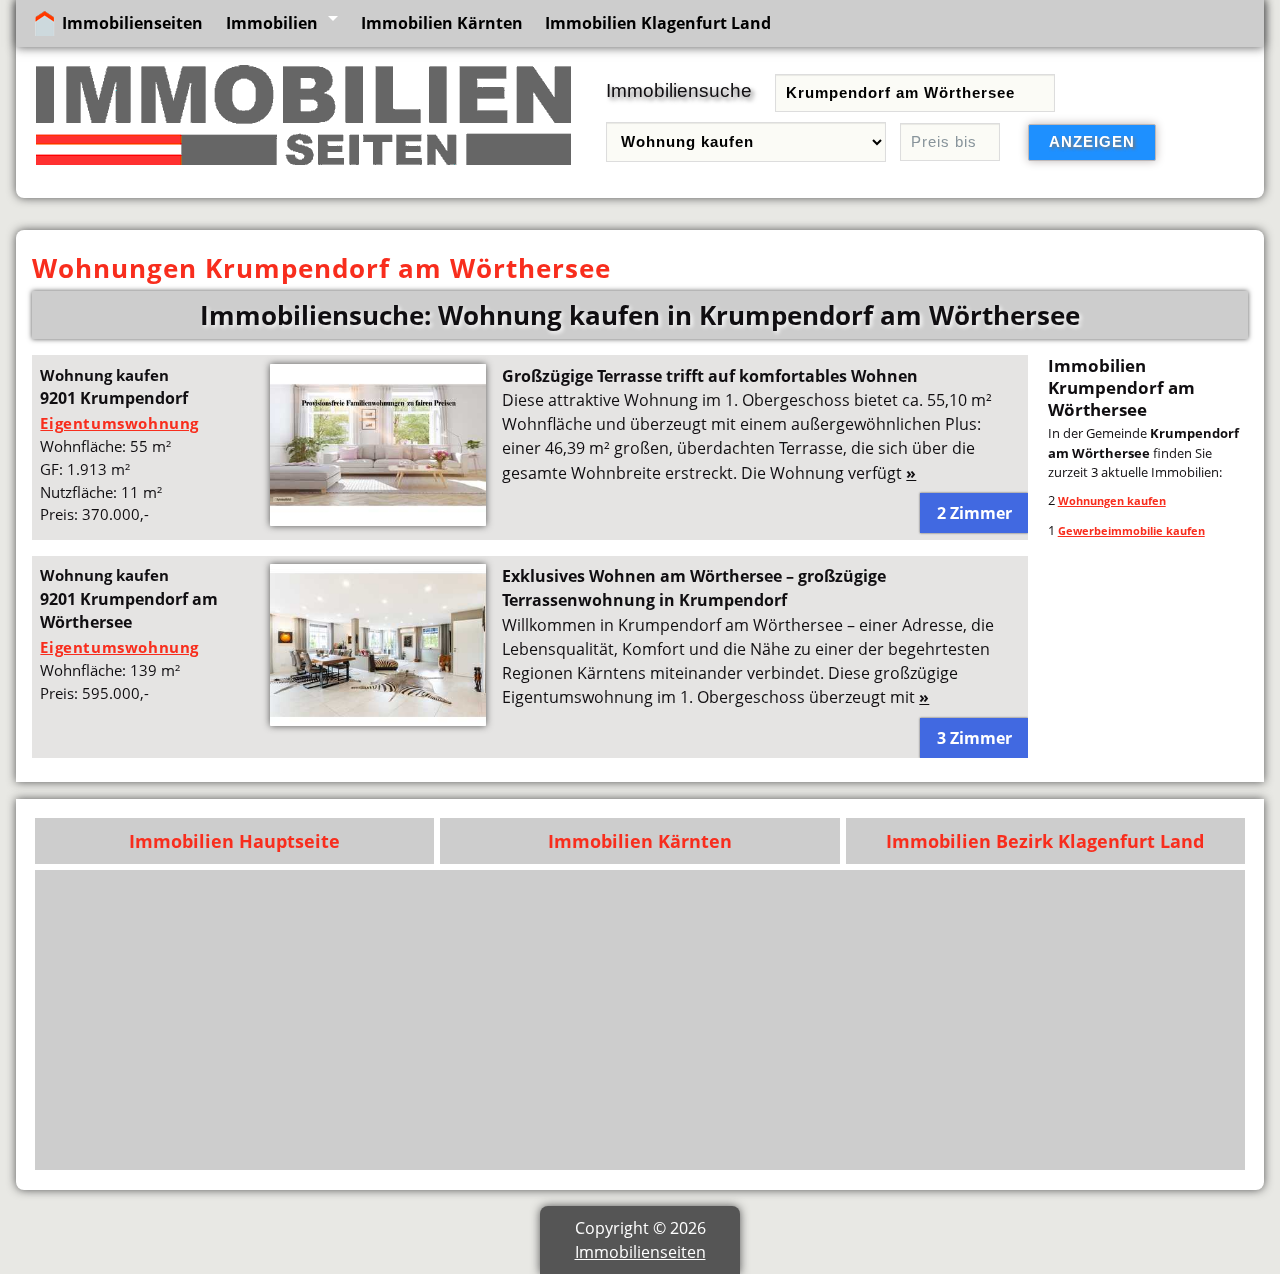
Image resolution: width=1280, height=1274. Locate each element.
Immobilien (272, 23)
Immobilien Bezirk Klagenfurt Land (1045, 841)
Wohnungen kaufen (1112, 500)
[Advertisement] (640, 1020)
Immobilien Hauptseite (234, 841)
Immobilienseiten (132, 23)
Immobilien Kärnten (442, 23)
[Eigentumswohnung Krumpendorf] (378, 520)
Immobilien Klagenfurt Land (658, 23)
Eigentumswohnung (119, 423)
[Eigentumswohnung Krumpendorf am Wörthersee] (378, 720)
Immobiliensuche (679, 90)
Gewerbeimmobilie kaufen (1131, 530)
